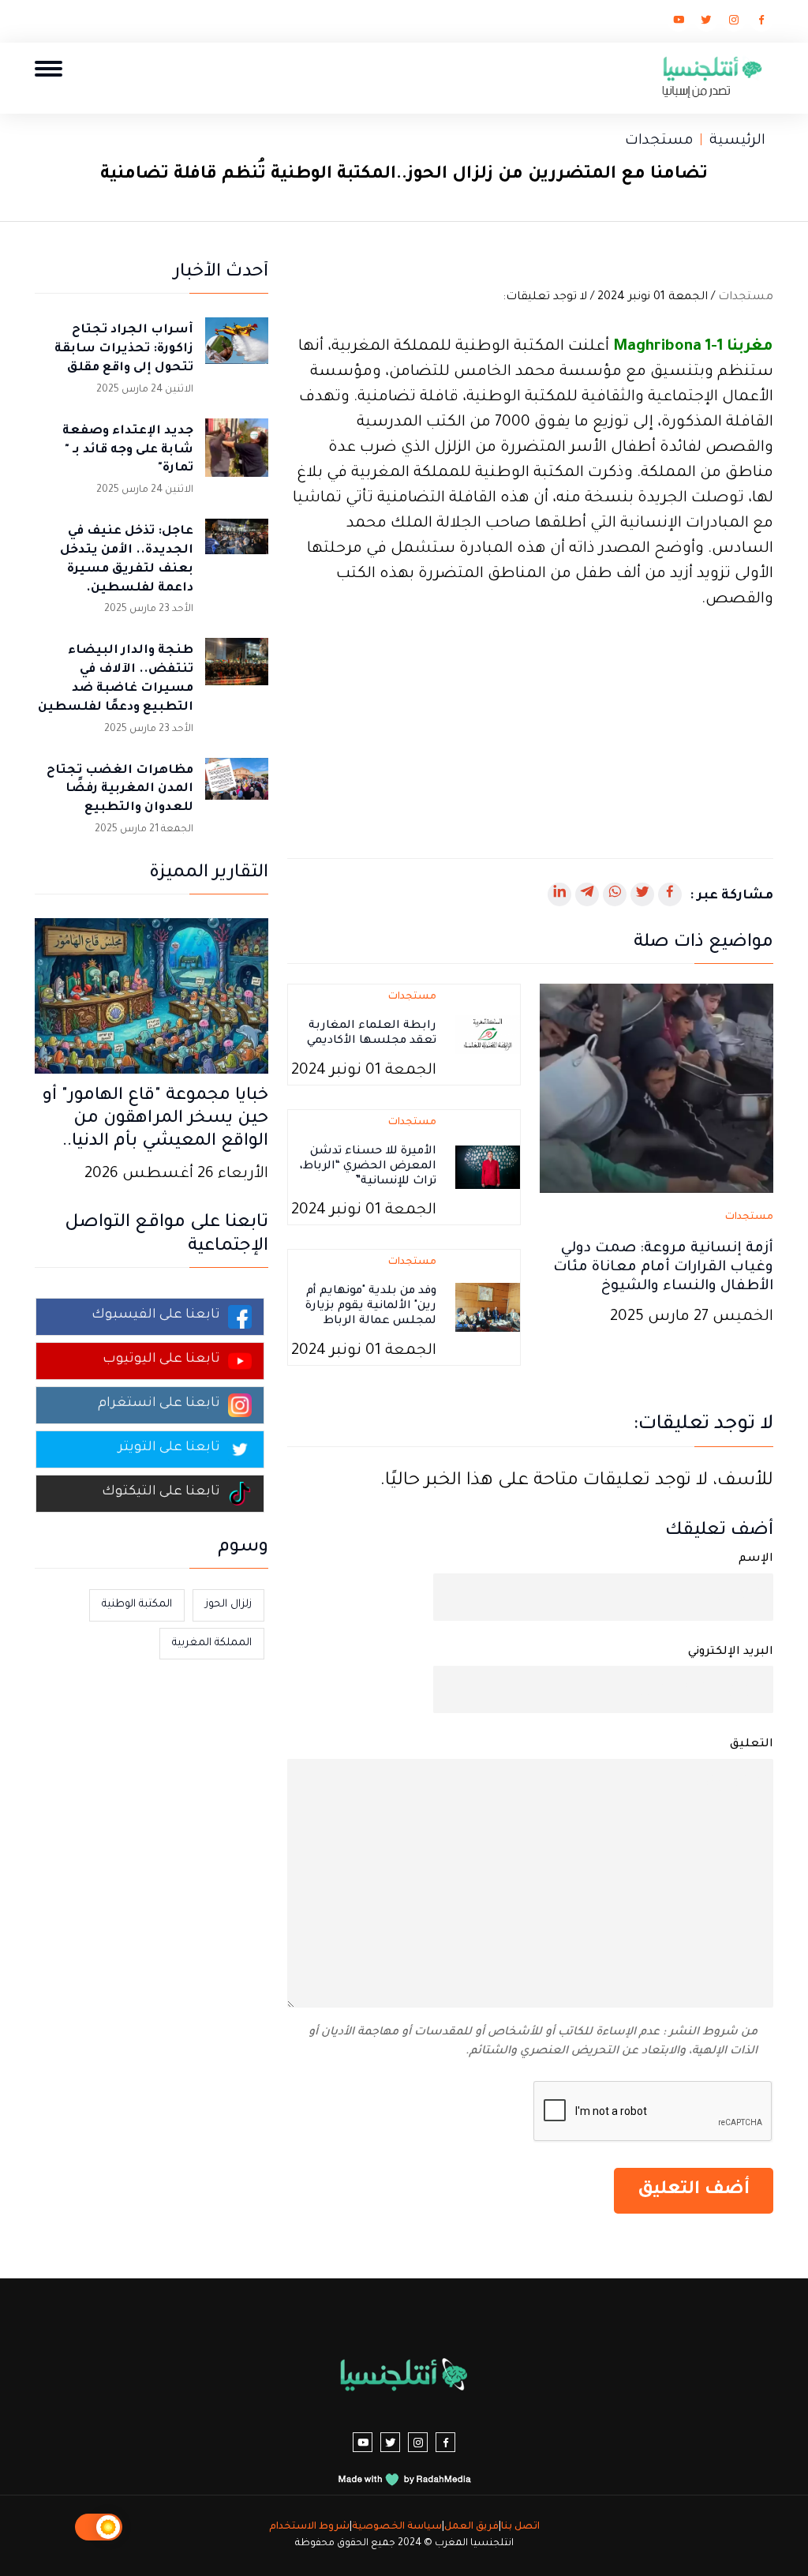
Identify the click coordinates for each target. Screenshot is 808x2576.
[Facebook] (761, 23)
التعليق (752, 1745)
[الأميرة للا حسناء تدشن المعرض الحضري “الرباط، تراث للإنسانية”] (488, 1168)
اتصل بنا (520, 2527)
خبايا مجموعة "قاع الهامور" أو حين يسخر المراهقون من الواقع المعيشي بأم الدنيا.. (155, 1119)
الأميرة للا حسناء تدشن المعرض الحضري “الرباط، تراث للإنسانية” (368, 1167)
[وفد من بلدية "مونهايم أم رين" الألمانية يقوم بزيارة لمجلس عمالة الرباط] (488, 1309)
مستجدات (659, 141)
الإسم (756, 1559)
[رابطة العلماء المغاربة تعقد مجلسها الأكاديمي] (488, 1036)
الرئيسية (737, 141)
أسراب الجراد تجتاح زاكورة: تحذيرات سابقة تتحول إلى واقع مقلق (124, 349)
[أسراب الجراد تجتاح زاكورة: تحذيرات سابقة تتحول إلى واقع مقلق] (237, 349)
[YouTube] (679, 23)
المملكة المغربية (212, 1643)
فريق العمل (471, 2527)
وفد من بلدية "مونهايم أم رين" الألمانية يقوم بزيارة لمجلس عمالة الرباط (371, 1307)
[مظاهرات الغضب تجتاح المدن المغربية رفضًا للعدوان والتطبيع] (237, 789)
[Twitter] (706, 23)
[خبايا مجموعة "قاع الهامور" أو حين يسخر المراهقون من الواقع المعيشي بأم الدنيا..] (151, 997)
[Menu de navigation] (49, 68)
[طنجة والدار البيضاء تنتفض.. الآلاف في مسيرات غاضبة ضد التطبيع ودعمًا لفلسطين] (237, 669)
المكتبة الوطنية (137, 1605)
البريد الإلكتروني (731, 1652)
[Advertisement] (530, 724)
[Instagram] (734, 23)
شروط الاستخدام (309, 2527)
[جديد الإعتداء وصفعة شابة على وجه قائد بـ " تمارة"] (237, 450)
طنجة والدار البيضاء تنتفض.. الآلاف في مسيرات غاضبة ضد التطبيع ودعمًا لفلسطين (116, 679)
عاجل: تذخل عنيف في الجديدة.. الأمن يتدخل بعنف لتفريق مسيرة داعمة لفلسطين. (127, 560)
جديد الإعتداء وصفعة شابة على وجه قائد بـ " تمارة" (128, 450)
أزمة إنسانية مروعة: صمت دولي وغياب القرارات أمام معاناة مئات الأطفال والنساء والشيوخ (663, 1268)
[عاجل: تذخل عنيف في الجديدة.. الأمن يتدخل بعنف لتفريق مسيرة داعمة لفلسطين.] (237, 550)
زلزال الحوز (228, 1605)
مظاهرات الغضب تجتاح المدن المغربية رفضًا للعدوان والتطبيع (120, 790)
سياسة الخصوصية (397, 2527)
